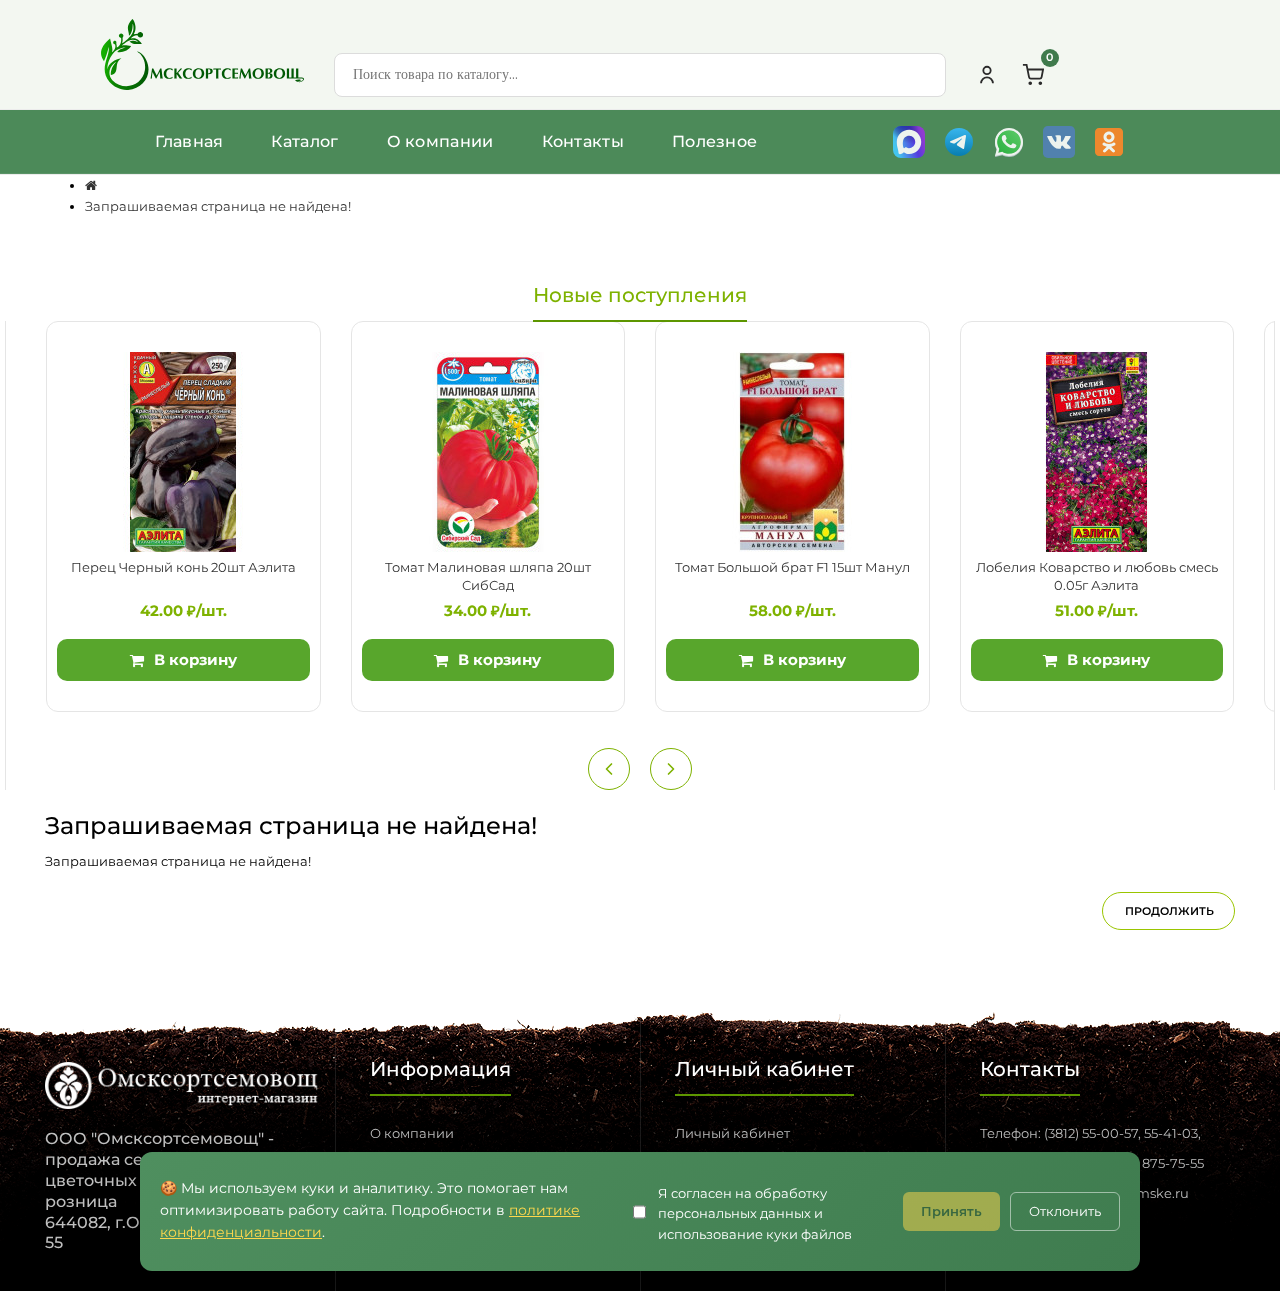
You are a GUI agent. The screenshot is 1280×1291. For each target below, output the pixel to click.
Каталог (304, 141)
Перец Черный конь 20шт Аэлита (183, 567)
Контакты (583, 141)
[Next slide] (671, 769)
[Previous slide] (609, 769)
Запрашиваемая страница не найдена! (218, 206)
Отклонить (1065, 1211)
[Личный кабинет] (987, 75)
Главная (189, 141)
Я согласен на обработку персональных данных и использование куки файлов (755, 1214)
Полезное (714, 141)
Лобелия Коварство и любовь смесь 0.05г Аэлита (1097, 576)
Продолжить (1169, 911)
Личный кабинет (732, 1133)
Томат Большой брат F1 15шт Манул (792, 567)
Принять (951, 1211)
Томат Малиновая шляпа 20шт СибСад (488, 576)
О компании (440, 141)
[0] (1033, 75)
